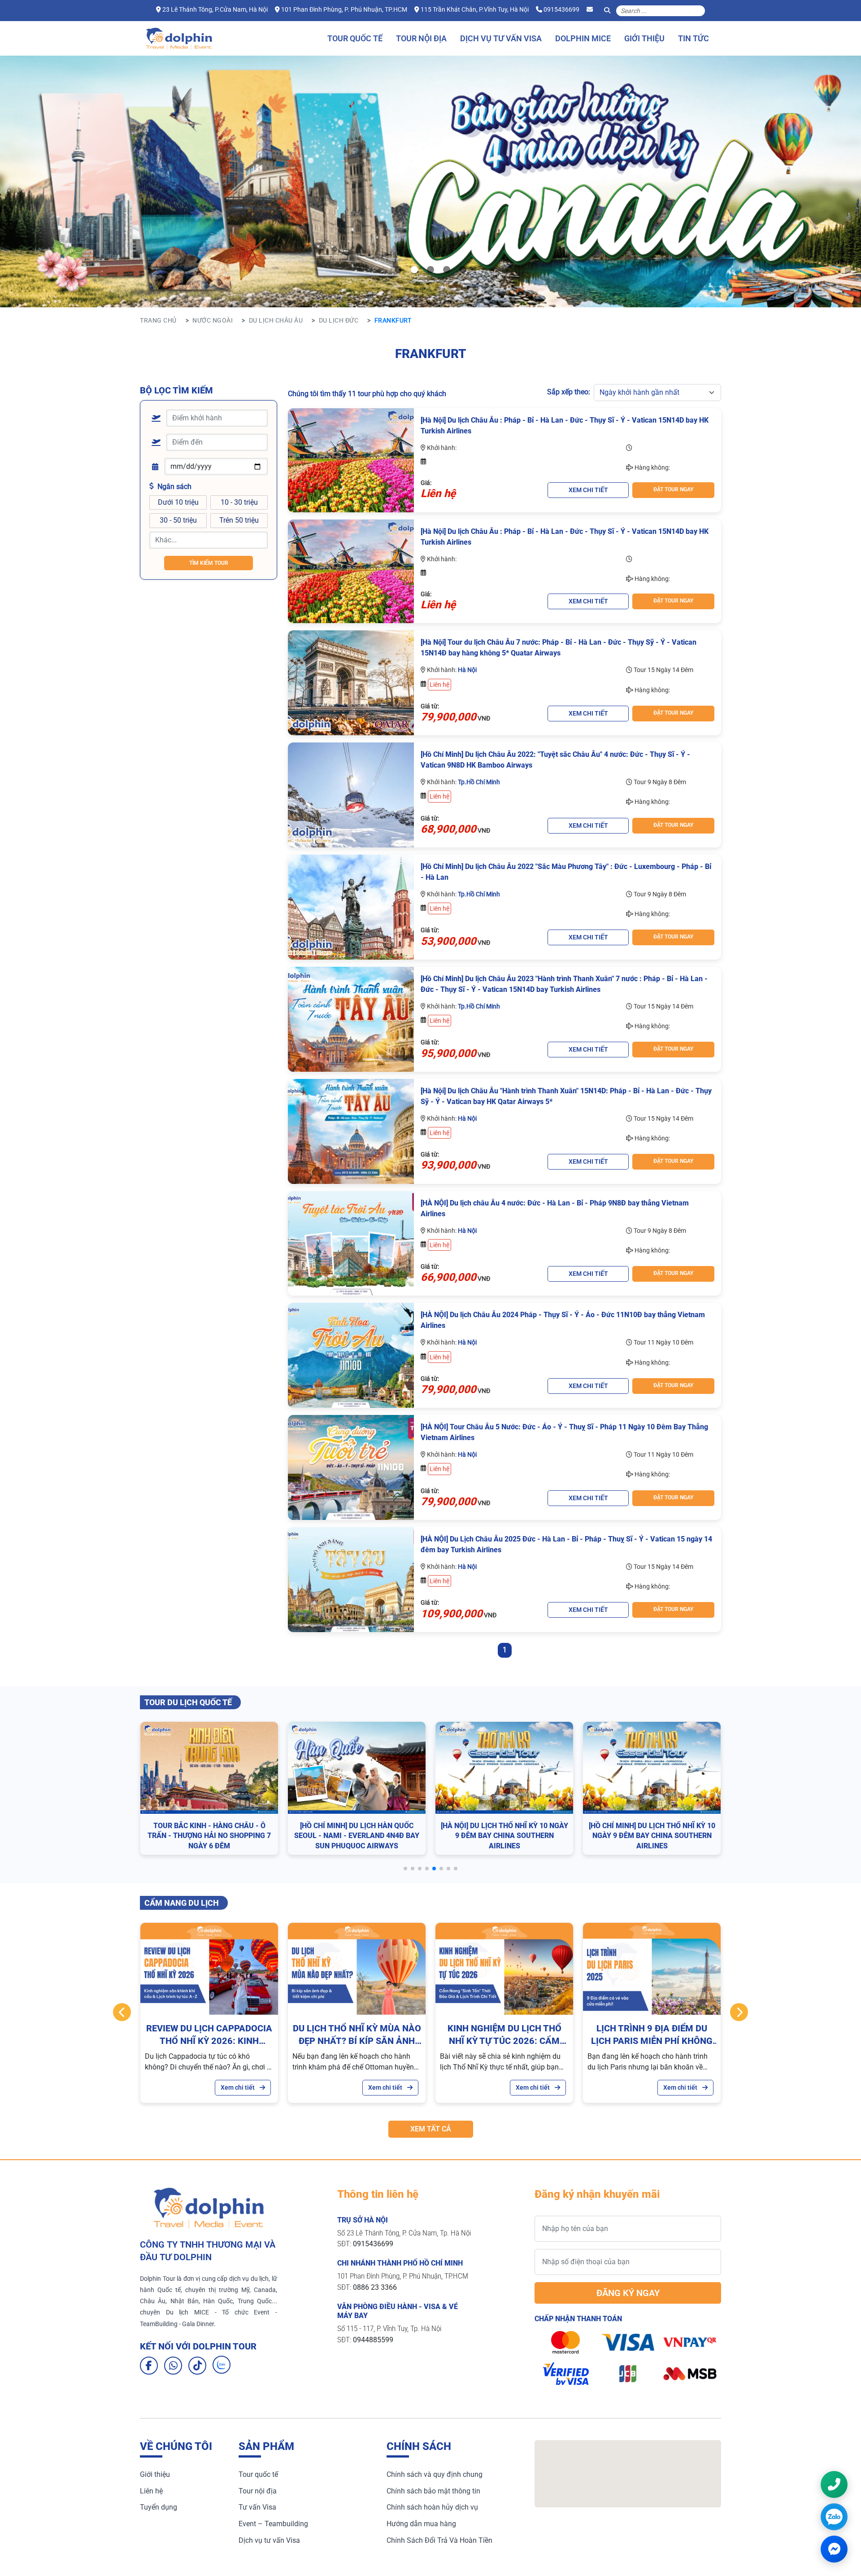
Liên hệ (151, 2491)
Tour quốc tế (258, 2474)
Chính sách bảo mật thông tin (433, 2491)
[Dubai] (430, 270)
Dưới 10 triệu (178, 502)
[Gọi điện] (834, 2484)
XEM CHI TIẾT (588, 490)
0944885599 (373, 2340)
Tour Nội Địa (421, 38)
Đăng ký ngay (628, 2293)
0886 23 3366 (375, 2287)
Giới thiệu (155, 2474)
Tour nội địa (258, 2491)
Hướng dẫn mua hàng (421, 2524)
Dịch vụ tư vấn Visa (269, 2540)
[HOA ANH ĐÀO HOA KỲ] (463, 270)
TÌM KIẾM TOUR (209, 563)
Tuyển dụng (159, 2507)
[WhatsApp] (173, 2366)
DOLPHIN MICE (583, 38)
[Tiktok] (197, 2366)
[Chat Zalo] (834, 2517)
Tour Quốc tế (355, 38)
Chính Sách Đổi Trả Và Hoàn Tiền (439, 2540)
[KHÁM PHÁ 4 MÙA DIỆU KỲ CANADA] (414, 270)
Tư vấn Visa (257, 2507)
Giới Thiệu (644, 38)
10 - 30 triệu (239, 502)
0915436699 (561, 9)
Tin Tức (694, 38)
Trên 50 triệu (239, 520)
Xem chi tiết (238, 2087)
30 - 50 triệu (178, 520)
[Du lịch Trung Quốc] (447, 270)
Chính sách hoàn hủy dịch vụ (432, 2507)
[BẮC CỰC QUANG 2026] (398, 270)
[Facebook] (149, 2366)
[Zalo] (222, 2365)
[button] (405, 1869)
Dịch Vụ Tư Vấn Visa (501, 38)
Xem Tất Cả (431, 2129)
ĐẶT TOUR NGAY (673, 489)
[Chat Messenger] (834, 2549)
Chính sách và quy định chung (435, 2474)
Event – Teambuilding (273, 2524)
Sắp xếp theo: (569, 392)
